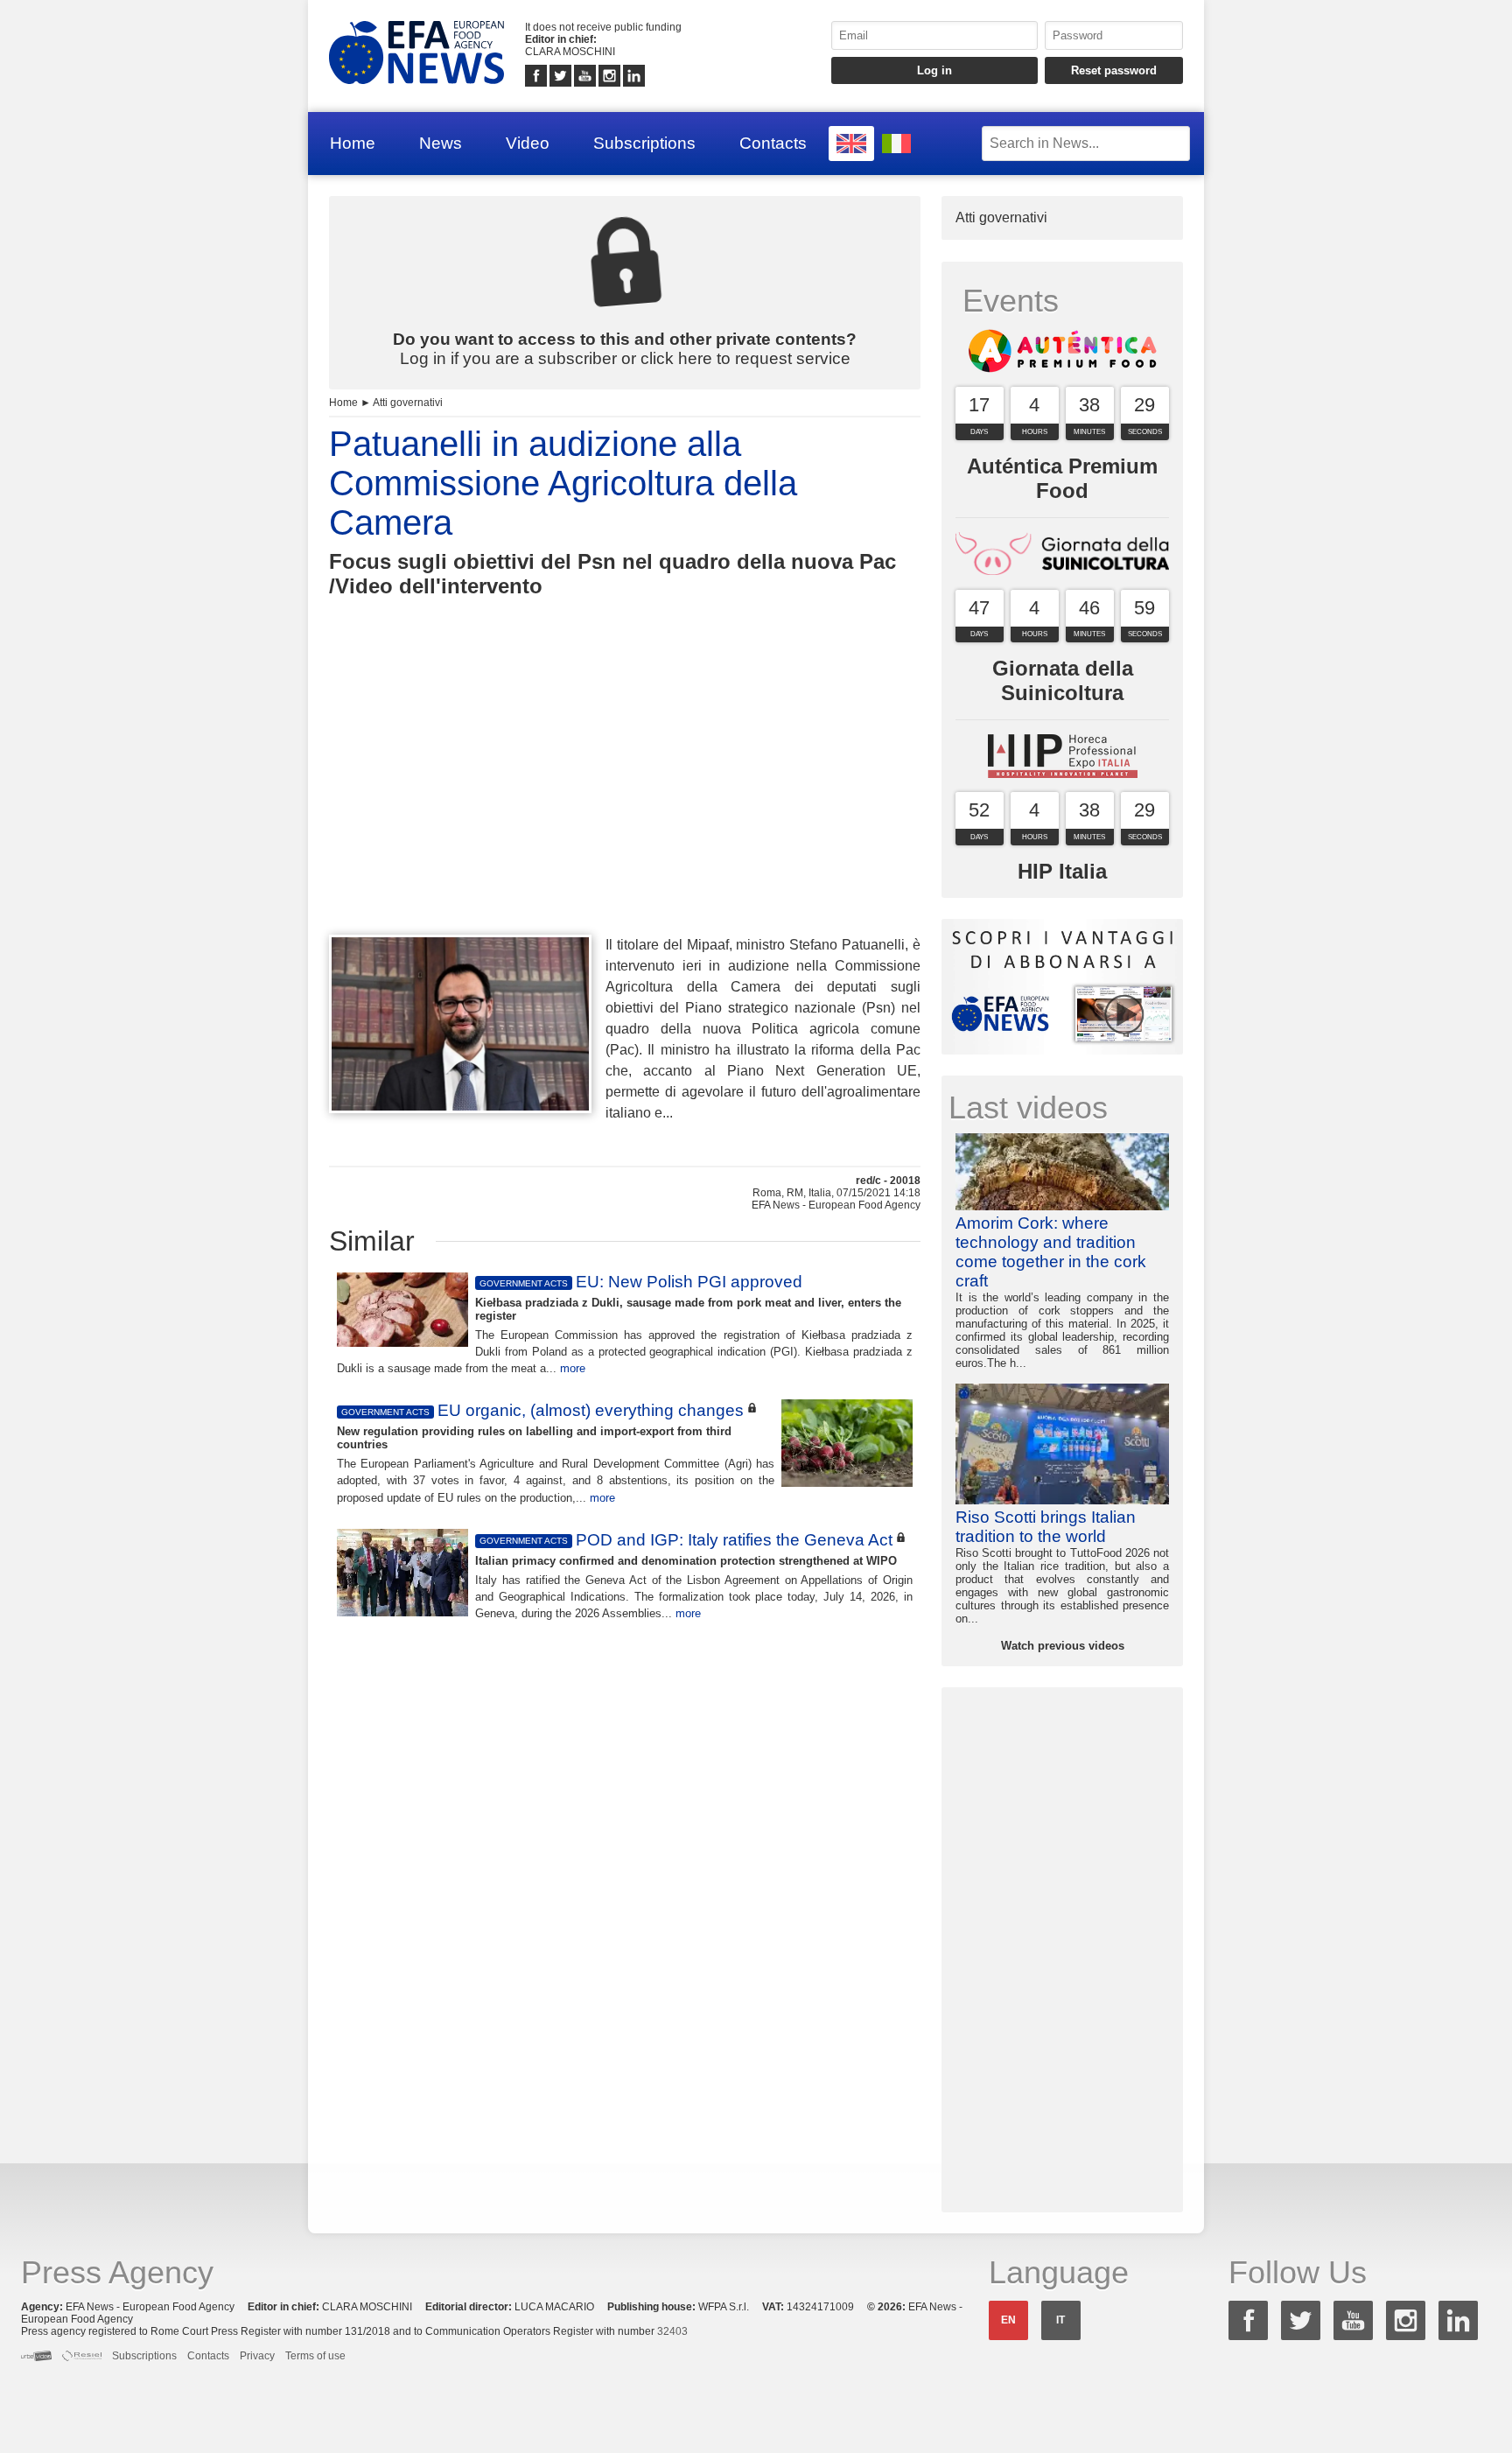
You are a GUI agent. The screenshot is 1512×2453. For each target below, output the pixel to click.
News (441, 143)
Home (353, 143)
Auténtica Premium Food (1062, 478)
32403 (672, 2331)
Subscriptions (644, 143)
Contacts (773, 143)
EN (1008, 2320)
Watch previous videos (1063, 1646)
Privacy (257, 2356)
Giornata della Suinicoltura (1063, 680)
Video (528, 143)
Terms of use (315, 2356)
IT (1060, 2320)
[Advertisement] (625, 798)
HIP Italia (1062, 871)
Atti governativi (408, 403)
